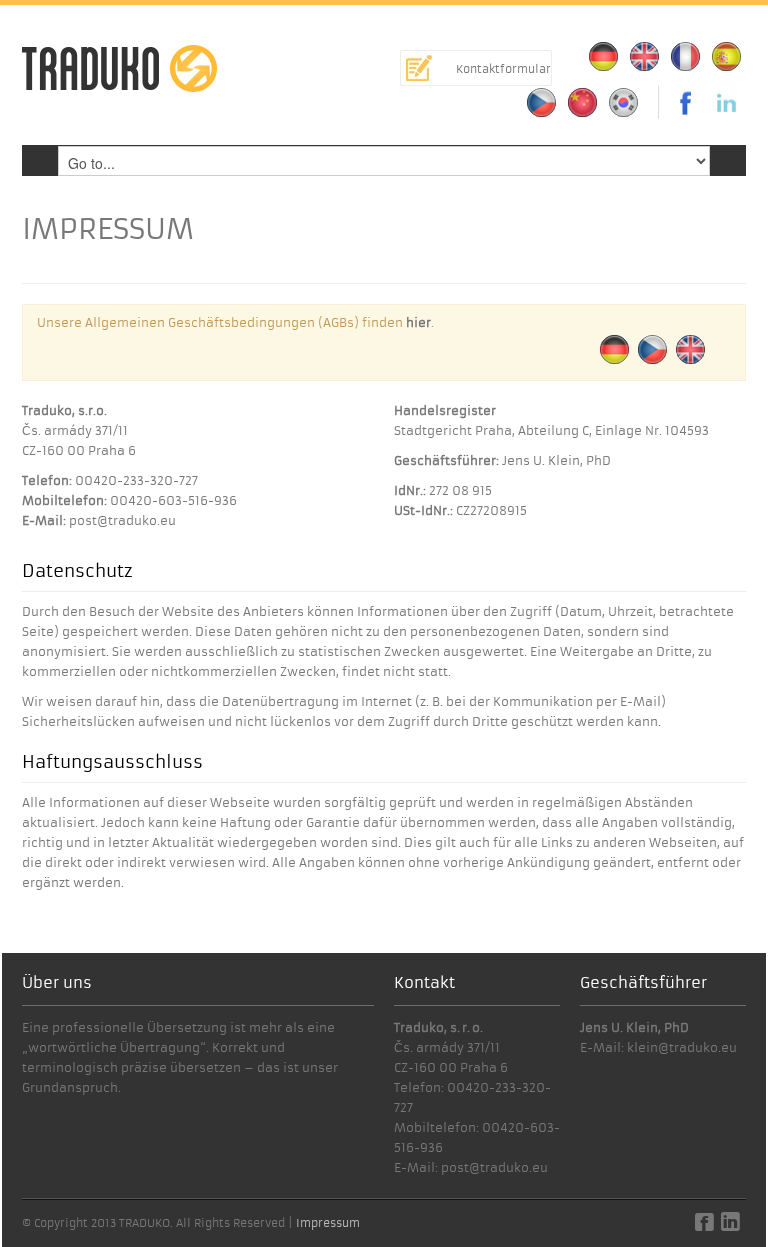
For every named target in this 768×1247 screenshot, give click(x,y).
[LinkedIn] (727, 102)
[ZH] (583, 102)
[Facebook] (680, 102)
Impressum (328, 1223)
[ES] (727, 56)
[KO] (624, 102)
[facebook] (704, 1226)
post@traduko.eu (122, 520)
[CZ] (542, 102)
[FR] (686, 56)
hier (418, 322)
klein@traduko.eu (682, 1047)
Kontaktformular (503, 69)
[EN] (645, 56)
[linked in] (730, 1226)
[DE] (604, 56)
